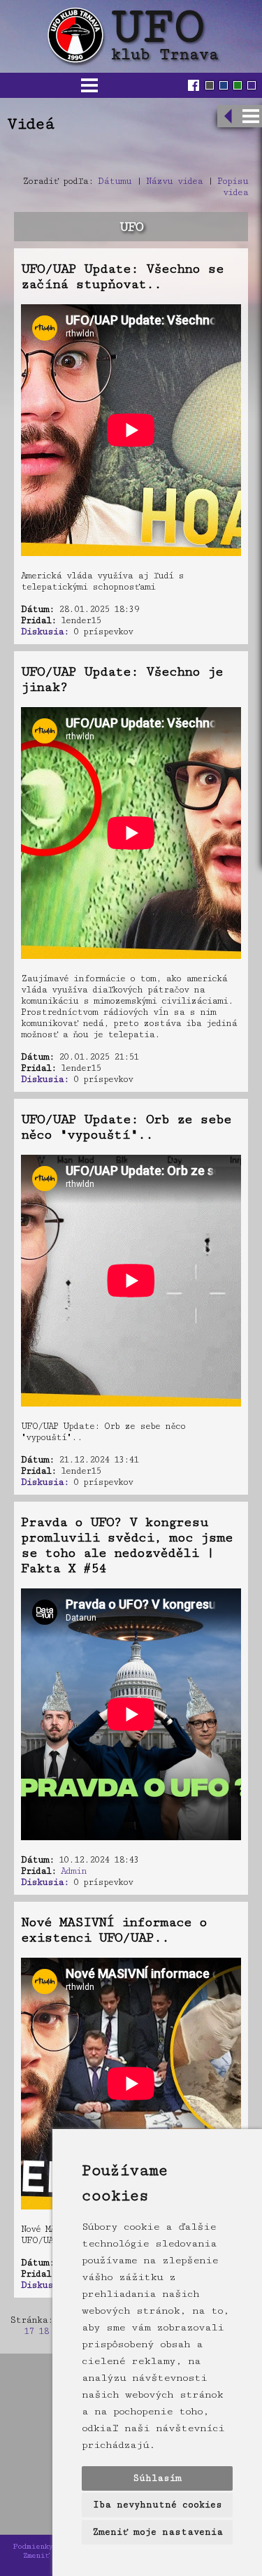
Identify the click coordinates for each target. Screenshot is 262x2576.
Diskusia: (45, 632)
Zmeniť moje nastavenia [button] (158, 2532)
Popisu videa (233, 187)
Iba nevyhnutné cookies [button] (158, 2505)
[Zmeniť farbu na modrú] (224, 85)
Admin (74, 1871)
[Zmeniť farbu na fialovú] (252, 85)
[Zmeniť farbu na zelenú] (238, 85)
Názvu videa (174, 181)
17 (29, 2331)
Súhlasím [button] (157, 2478)
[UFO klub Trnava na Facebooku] (195, 85)
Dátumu (115, 181)
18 (43, 2331)
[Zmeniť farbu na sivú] (210, 85)
